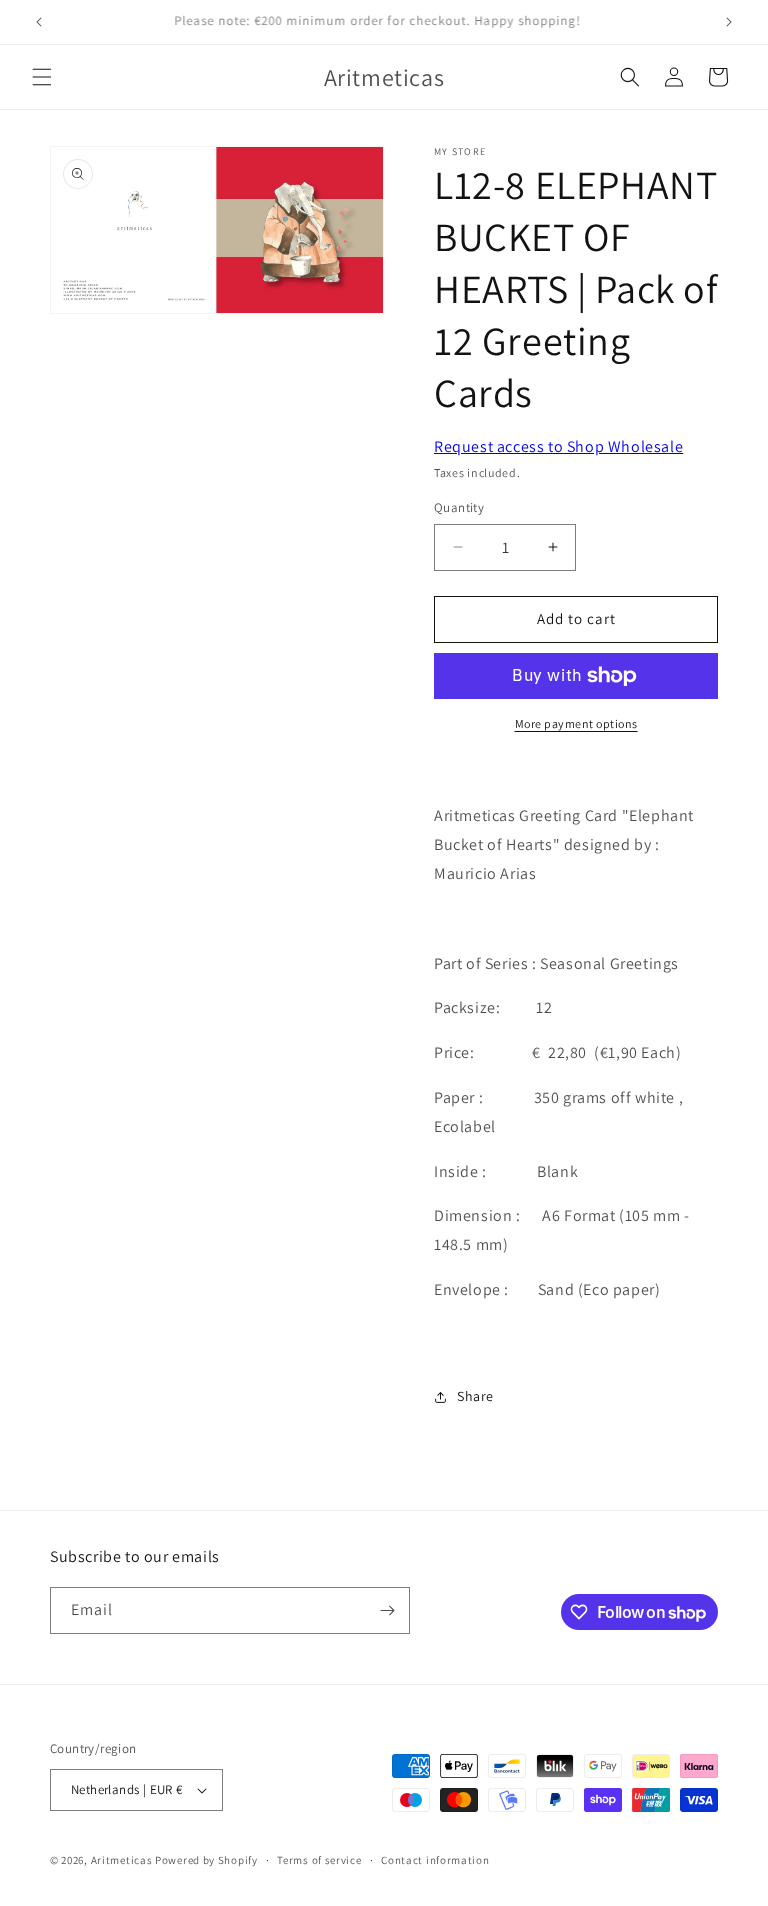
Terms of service (319, 1860)
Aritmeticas (122, 1860)
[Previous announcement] (39, 22)
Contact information (435, 1860)
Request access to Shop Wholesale (558, 446)
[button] (42, 77)
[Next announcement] (729, 22)
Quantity (459, 507)
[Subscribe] (387, 1610)
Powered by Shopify (206, 1860)
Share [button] (475, 1396)
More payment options (576, 723)
